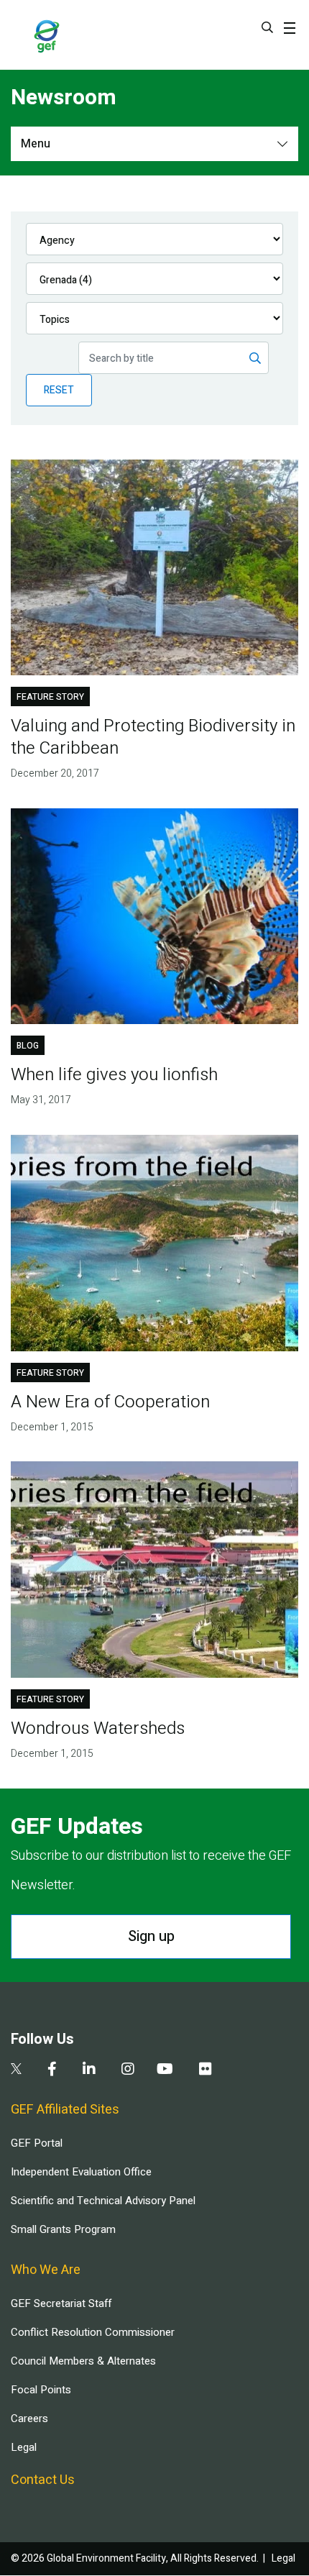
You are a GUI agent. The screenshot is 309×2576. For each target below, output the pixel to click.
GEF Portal (37, 2143)
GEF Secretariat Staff (61, 2303)
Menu (36, 144)
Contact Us (43, 2480)
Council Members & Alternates (83, 2361)
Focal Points (41, 2390)
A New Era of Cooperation (110, 1402)
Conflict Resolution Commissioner (93, 2332)
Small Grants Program (63, 2229)
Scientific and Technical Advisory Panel (103, 2201)
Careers (29, 2419)
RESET (59, 390)
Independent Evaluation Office (81, 2172)
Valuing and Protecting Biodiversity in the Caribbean (153, 737)
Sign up (151, 1936)
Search (267, 27)
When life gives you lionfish (114, 1075)
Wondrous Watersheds (98, 1728)
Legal (24, 2447)
